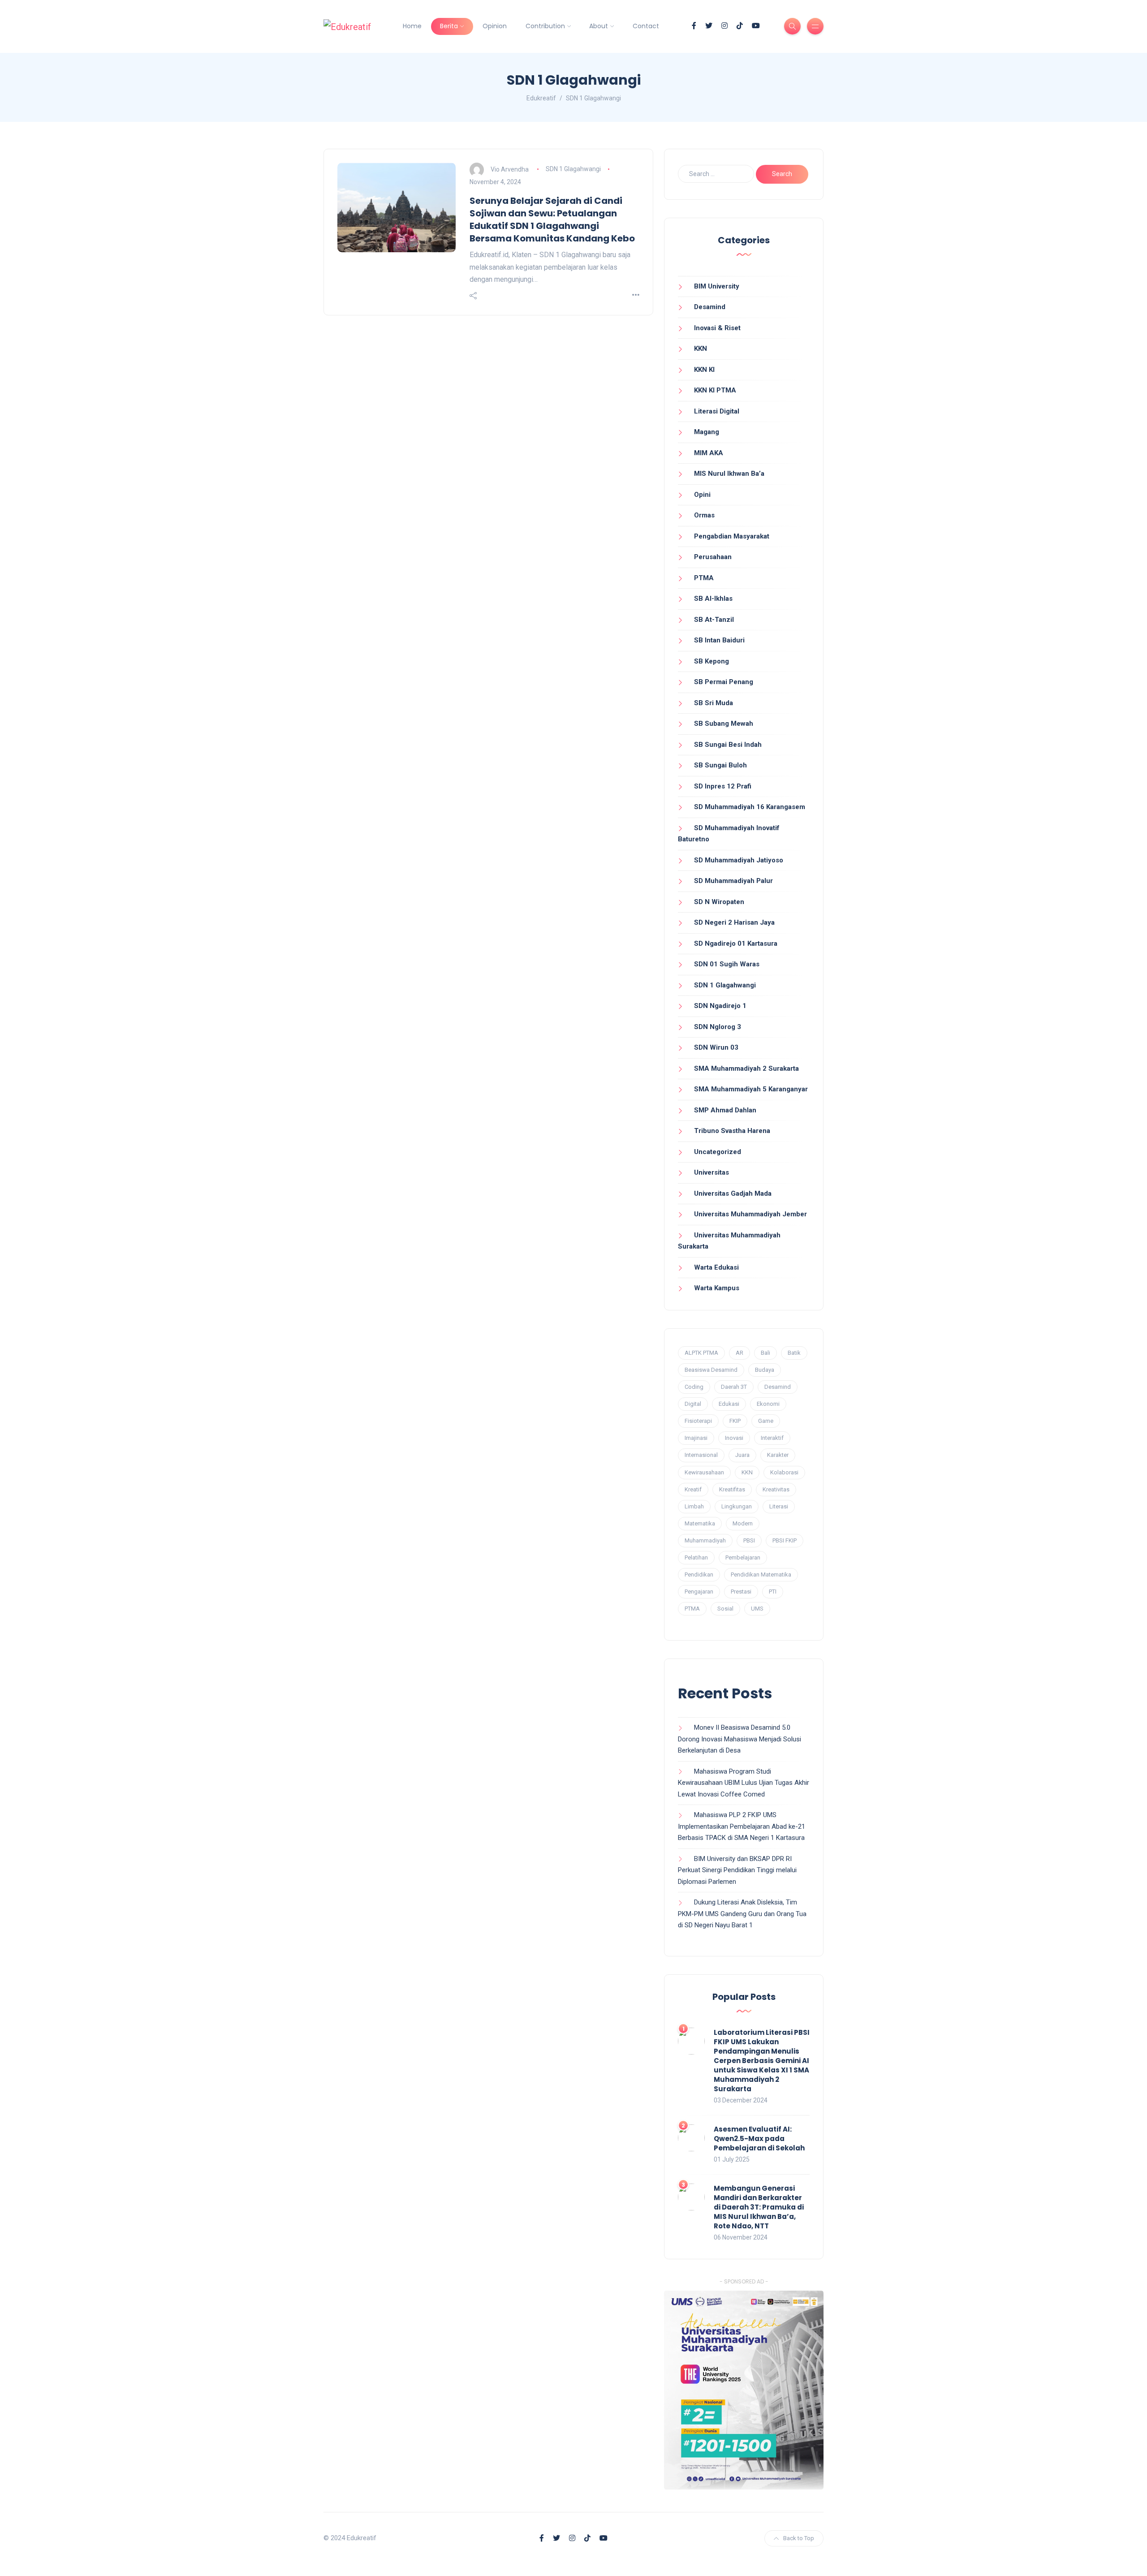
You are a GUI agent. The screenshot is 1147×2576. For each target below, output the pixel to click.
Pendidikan (699, 1574)
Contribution (545, 26)
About (599, 26)
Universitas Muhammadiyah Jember (750, 1214)
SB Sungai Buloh (720, 765)
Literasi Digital (717, 411)
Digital (693, 1404)
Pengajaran (699, 1592)
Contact (646, 26)
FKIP (735, 1421)
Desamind (710, 307)
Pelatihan (696, 1557)
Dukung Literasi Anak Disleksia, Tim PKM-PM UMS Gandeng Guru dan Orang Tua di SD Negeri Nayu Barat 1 (742, 1914)
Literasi (779, 1506)
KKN (701, 349)
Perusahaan (713, 557)
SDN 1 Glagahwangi (573, 169)
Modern (743, 1523)
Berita (449, 26)
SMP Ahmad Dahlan (725, 1110)
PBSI (749, 1540)
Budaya (765, 1370)
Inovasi (734, 1438)
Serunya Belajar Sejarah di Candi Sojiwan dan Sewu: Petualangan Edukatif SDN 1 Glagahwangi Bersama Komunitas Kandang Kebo (552, 220)
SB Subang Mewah (724, 724)
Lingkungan (737, 1506)
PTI (773, 1592)
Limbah (694, 1506)
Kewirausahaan (704, 1472)
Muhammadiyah (705, 1540)
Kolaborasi (784, 1472)
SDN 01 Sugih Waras (727, 964)
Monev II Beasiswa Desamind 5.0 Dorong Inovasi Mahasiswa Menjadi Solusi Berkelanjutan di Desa (740, 1739)
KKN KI (704, 370)
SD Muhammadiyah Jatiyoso (739, 860)
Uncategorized (718, 1152)
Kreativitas (776, 1489)
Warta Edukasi (716, 1267)
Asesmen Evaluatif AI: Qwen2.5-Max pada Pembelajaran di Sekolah (759, 2139)
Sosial (725, 1609)
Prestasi (741, 1592)
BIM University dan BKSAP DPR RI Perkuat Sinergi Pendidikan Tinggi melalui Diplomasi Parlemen (737, 1870)
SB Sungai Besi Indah (728, 745)
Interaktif (772, 1438)
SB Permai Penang (724, 682)
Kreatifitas (732, 1489)
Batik (794, 1353)
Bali (765, 1353)
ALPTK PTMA (701, 1353)
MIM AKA (709, 453)
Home (412, 26)
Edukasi (729, 1404)
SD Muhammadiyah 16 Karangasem (750, 807)
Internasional (701, 1455)
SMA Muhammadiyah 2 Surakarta (746, 1068)
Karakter (778, 1455)
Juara (742, 1455)
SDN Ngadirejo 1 (720, 1006)
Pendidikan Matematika (761, 1574)
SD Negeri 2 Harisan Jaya (734, 922)
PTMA (704, 578)
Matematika (700, 1523)
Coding (694, 1387)
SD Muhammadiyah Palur (733, 881)
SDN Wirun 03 (716, 1047)
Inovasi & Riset (717, 328)
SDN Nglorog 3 (718, 1027)
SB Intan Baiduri (719, 640)
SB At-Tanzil (714, 620)
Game (766, 1421)
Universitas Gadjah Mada (733, 1193)
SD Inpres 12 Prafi (723, 786)
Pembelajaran (743, 1557)
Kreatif (693, 1489)
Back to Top (799, 2538)
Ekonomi (768, 1404)
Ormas (704, 515)
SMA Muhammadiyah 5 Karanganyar (751, 1089)
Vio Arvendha (510, 169)
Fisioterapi (698, 1421)
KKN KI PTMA (715, 390)
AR (740, 1353)
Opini (702, 495)
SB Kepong (711, 661)
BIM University (717, 286)
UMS (757, 1609)
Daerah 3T (734, 1387)
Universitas (711, 1172)
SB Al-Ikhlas (713, 599)
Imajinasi (696, 1438)
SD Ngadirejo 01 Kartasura (736, 943)
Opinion (495, 26)
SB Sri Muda (714, 703)
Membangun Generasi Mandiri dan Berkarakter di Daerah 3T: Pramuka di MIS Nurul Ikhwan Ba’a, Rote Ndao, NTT (759, 2207)
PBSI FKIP (785, 1540)
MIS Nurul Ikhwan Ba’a (729, 474)
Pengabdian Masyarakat (732, 536)
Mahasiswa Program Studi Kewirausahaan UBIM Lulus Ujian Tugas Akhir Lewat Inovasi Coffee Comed (744, 1783)
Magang (707, 432)
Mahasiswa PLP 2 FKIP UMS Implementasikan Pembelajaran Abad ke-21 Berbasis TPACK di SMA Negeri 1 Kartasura (742, 1826)
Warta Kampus (717, 1288)
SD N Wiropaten (719, 902)
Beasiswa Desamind (711, 1370)
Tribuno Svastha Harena (732, 1131)
